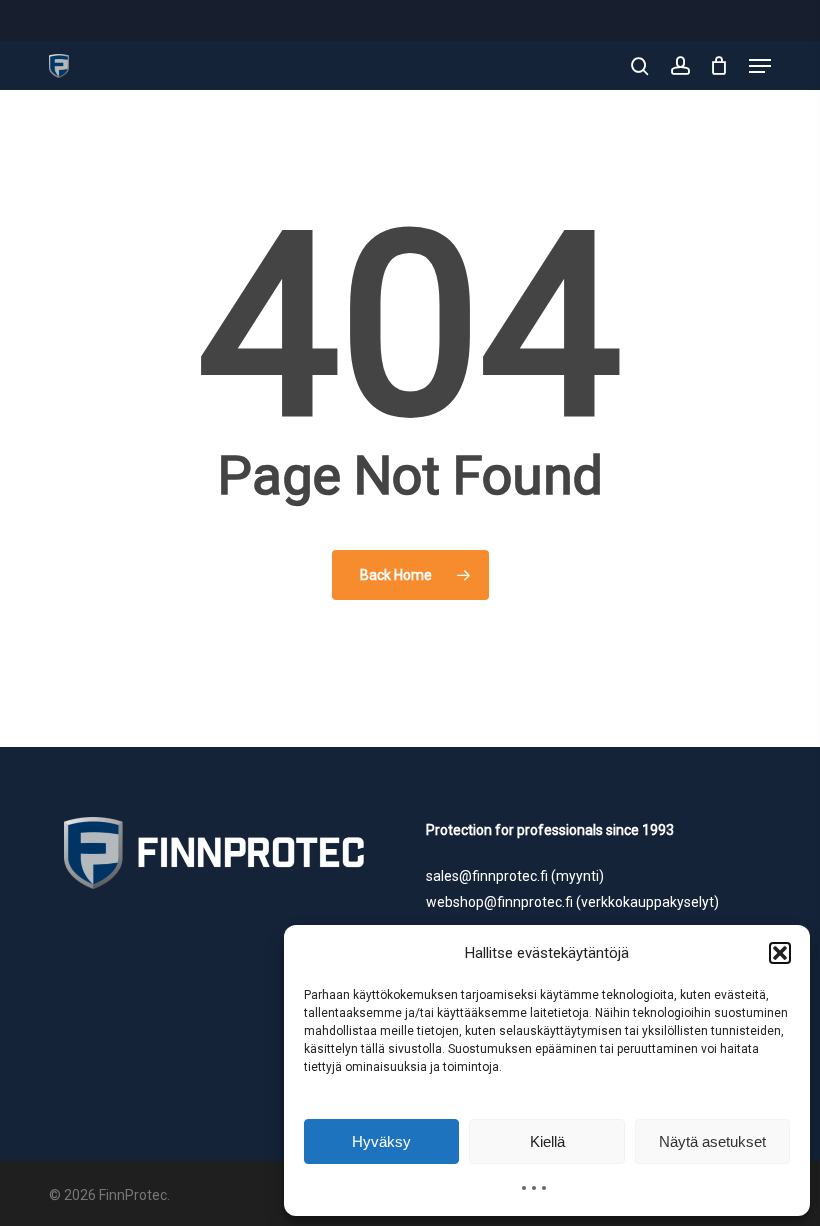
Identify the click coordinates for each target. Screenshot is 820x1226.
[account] (679, 66)
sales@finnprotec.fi (487, 876)
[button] (780, 953)
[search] (640, 66)
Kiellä (547, 1141)
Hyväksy (381, 1141)
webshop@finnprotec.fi (499, 902)
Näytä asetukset (712, 1141)
